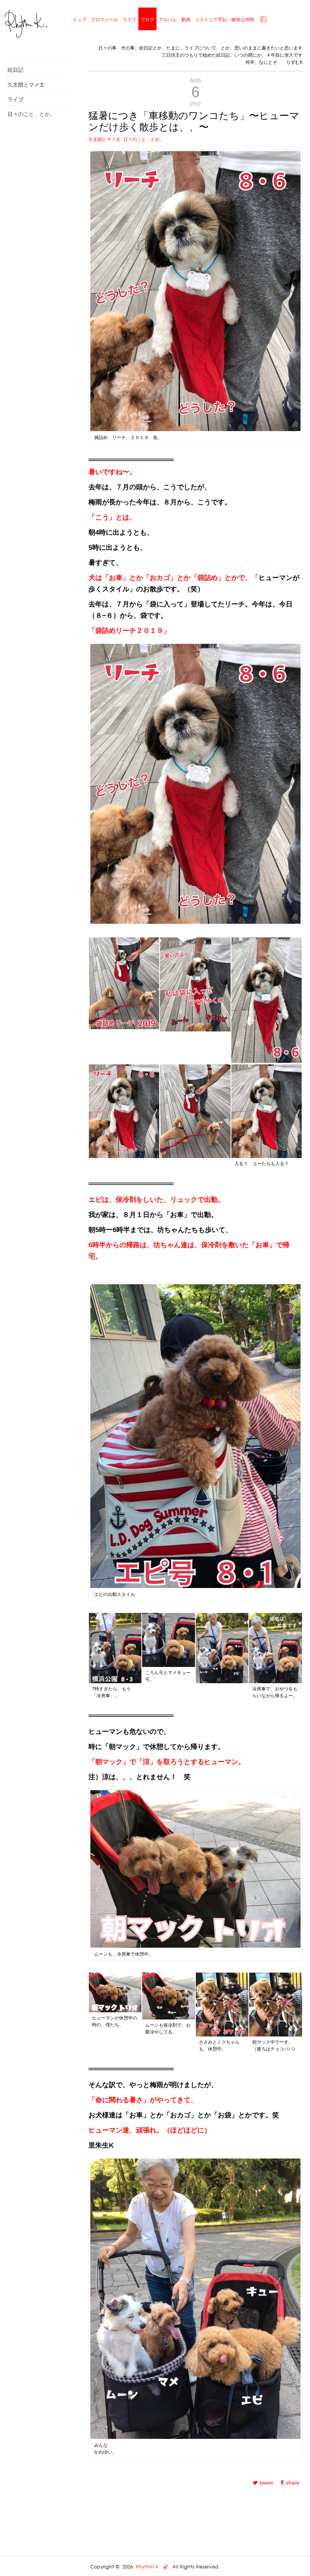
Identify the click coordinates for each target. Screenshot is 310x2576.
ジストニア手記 (211, 19)
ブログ (147, 19)
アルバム (168, 19)
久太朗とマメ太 (26, 84)
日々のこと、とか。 (31, 114)
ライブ (129, 19)
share (293, 2483)
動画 (186, 19)
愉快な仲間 (243, 19)
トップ (79, 19)
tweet (267, 2483)
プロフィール (104, 19)
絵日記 (15, 70)
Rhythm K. (150, 2567)
